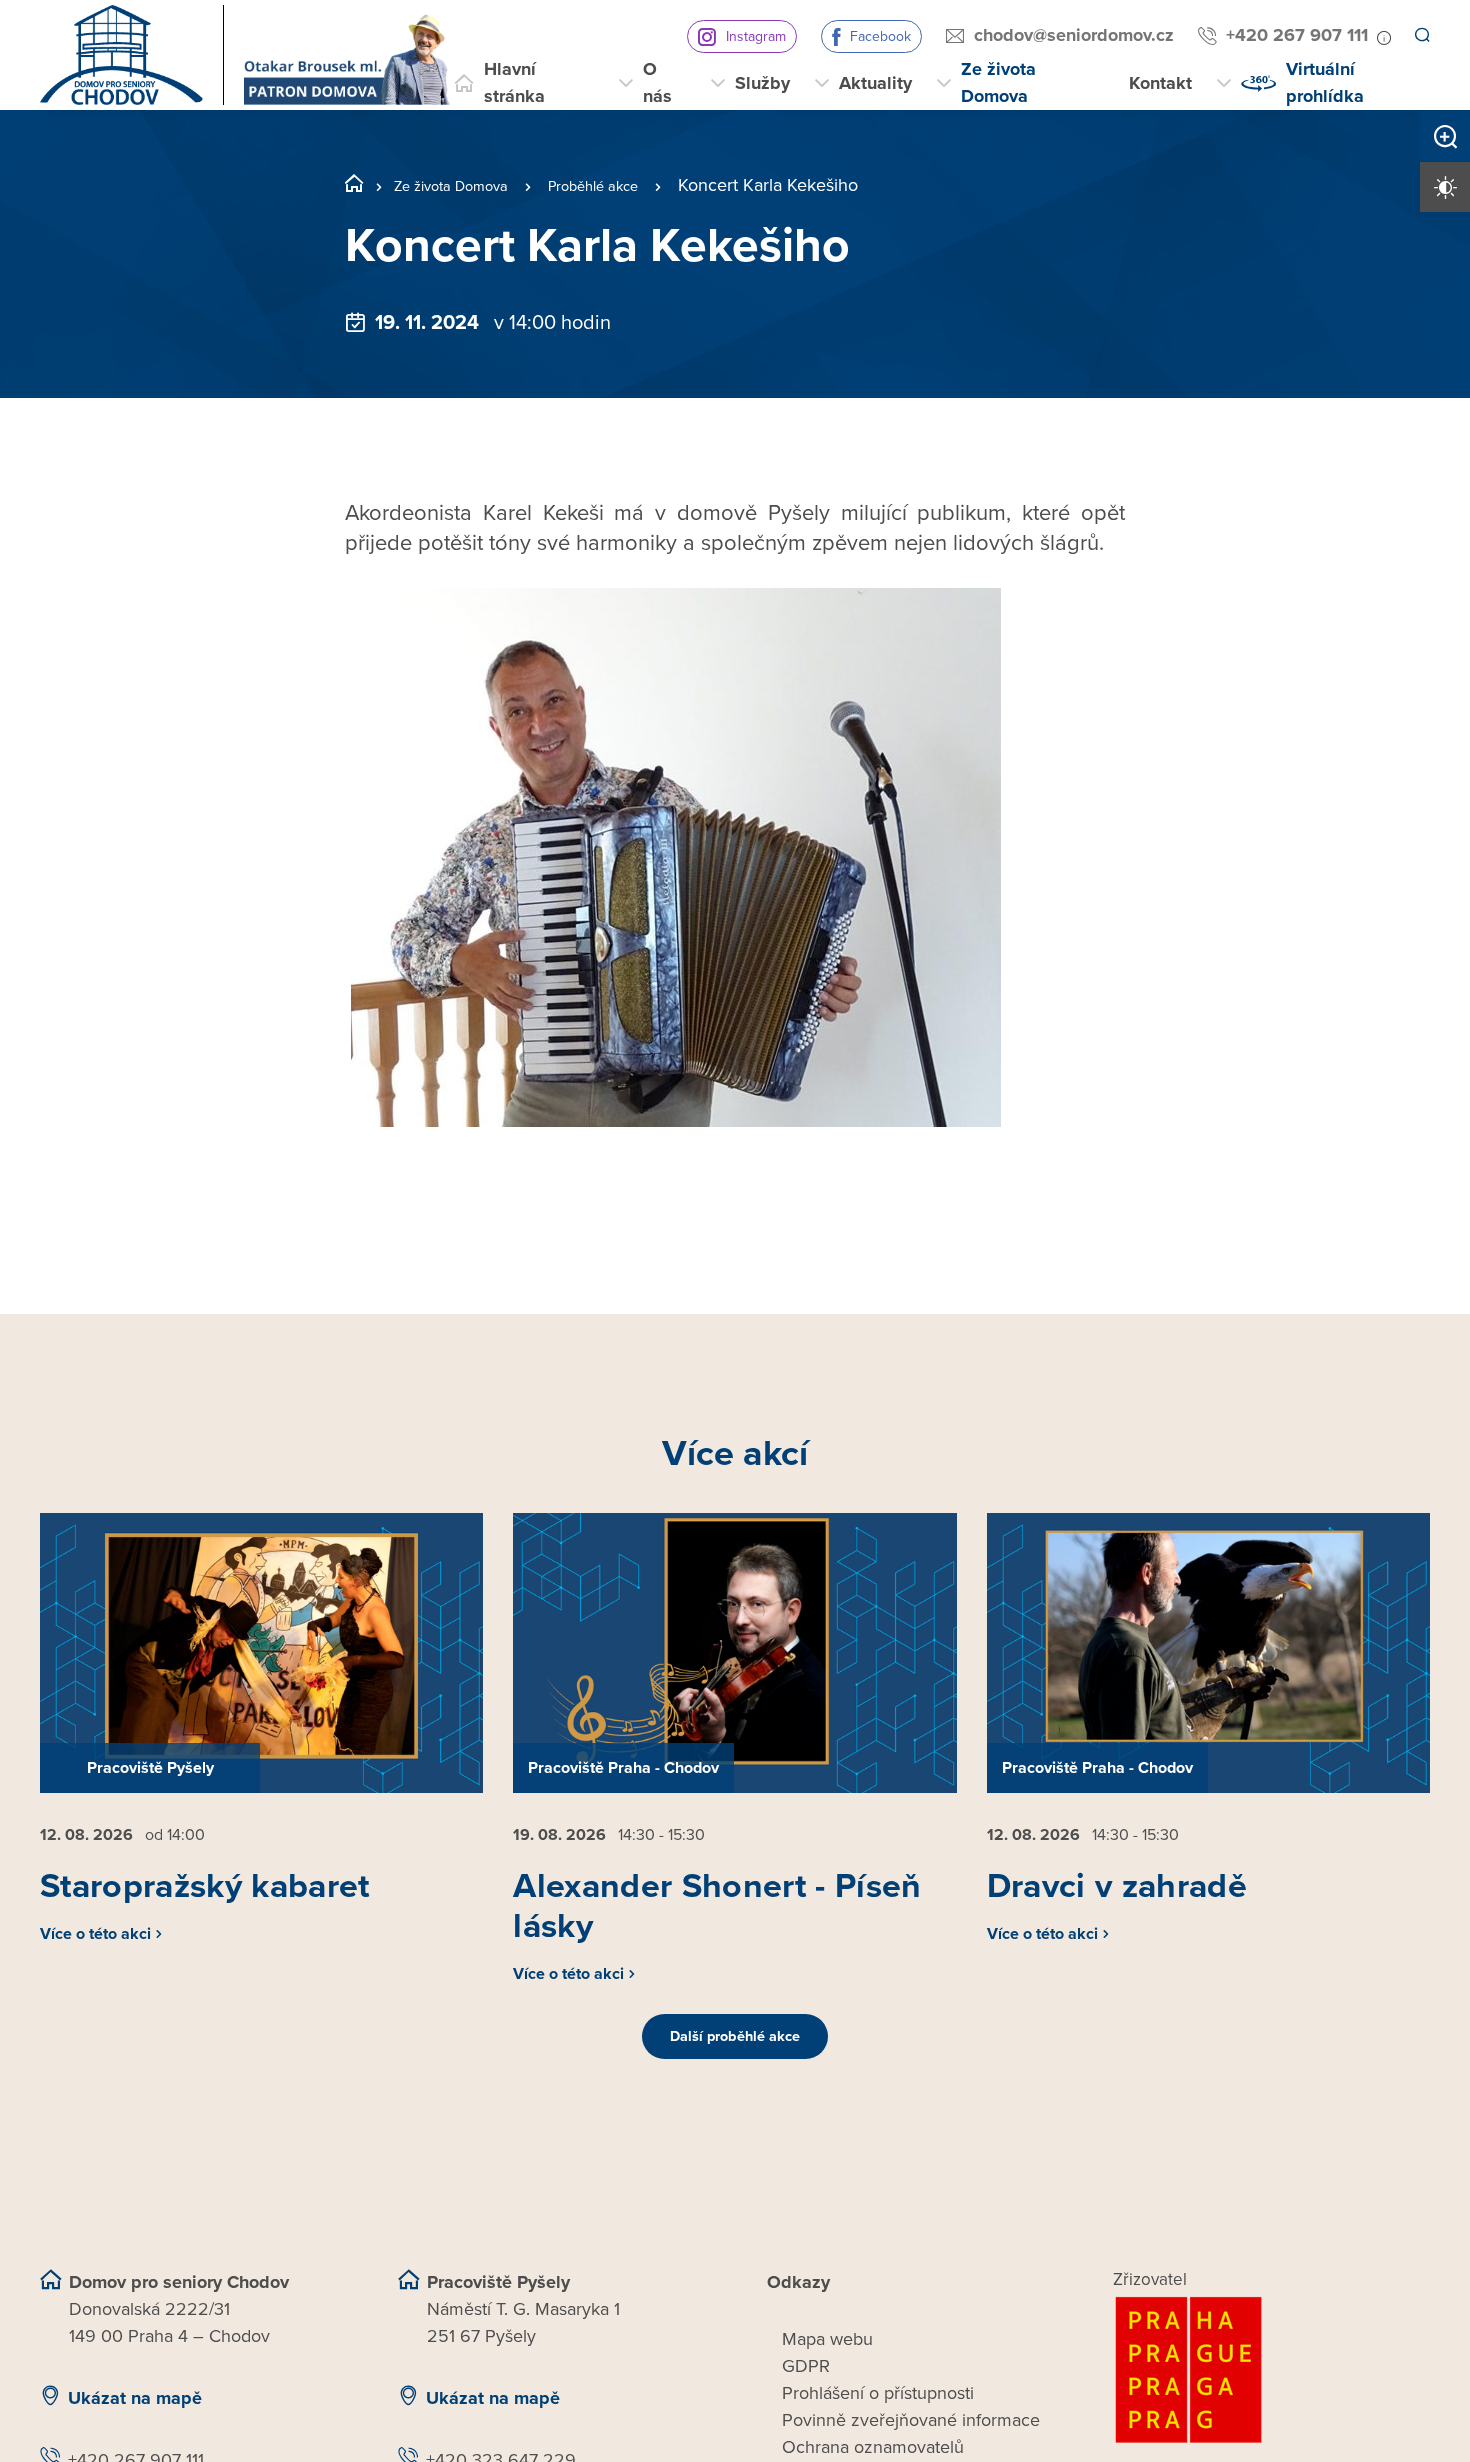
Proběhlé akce (633, 185)
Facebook (872, 36)
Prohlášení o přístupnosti (878, 2417)
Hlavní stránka (514, 82)
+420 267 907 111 (1289, 35)
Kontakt (1160, 83)
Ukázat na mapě (135, 2422)
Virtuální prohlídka (1325, 82)
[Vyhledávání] (1421, 36)
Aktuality (875, 83)
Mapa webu (827, 2363)
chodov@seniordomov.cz (1066, 35)
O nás (657, 82)
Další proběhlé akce (735, 2061)
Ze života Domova (998, 82)
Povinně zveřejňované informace (911, 2444)
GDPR (806, 2390)
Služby (762, 83)
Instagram (748, 36)
